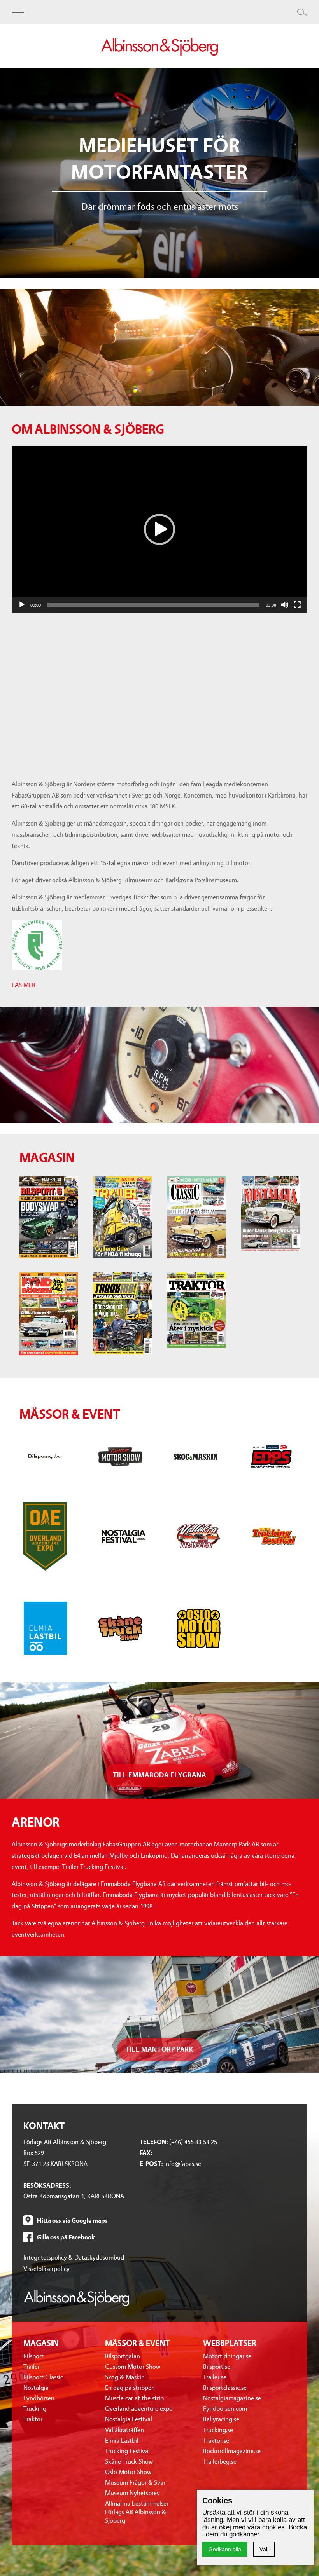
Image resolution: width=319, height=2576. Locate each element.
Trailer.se (215, 2377)
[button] (159, 529)
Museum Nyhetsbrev (132, 2493)
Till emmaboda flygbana (159, 1775)
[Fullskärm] (297, 605)
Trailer (32, 2367)
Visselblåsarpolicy (46, 2269)
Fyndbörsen (39, 2398)
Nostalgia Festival (129, 2419)
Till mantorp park (159, 2050)
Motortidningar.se (227, 2356)
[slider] (153, 605)
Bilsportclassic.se (225, 2388)
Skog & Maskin (125, 2377)
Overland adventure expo (139, 2409)
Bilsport (33, 2356)
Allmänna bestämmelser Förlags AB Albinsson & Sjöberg (137, 2512)
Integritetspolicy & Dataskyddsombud (74, 2257)
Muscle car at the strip (134, 2398)
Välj (264, 2549)
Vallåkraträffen (124, 2430)
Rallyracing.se (221, 2419)
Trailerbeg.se (220, 2462)
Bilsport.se (217, 2367)
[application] (159, 529)
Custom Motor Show (133, 2367)
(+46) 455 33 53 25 (193, 2142)
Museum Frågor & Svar (135, 2483)
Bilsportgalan (123, 2356)
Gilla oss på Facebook (66, 2237)
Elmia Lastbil (122, 2441)
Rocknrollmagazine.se (232, 2451)
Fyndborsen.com (225, 2409)
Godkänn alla (225, 2549)
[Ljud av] (285, 605)
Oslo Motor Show (128, 2472)
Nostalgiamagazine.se (232, 2398)
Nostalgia (36, 2388)
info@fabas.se (183, 2164)
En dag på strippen (130, 2388)
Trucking (35, 2409)
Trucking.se (218, 2430)
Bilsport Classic (43, 2377)
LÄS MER (24, 985)
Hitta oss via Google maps (72, 2221)
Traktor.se (216, 2441)
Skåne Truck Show (129, 2462)
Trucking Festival (127, 2451)
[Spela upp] (22, 605)
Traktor (33, 2419)
